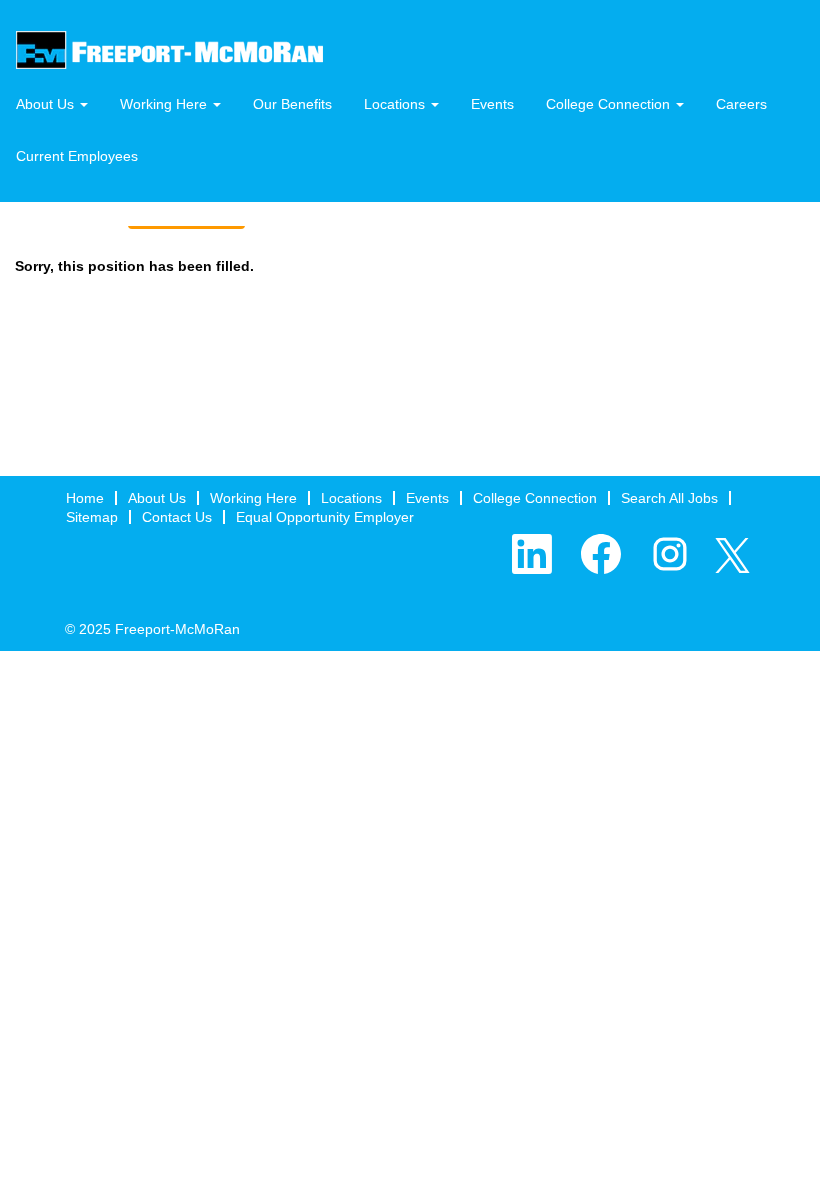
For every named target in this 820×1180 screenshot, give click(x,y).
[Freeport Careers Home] (169, 50)
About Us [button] (47, 104)
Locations (351, 498)
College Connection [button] (610, 104)
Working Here (253, 498)
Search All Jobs (669, 498)
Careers (741, 104)
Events (492, 104)
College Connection (535, 498)
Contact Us (177, 517)
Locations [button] (396, 104)
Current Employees (77, 156)
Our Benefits (292, 104)
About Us (157, 498)
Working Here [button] (165, 104)
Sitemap (92, 517)
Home (85, 498)
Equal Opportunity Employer (325, 517)
